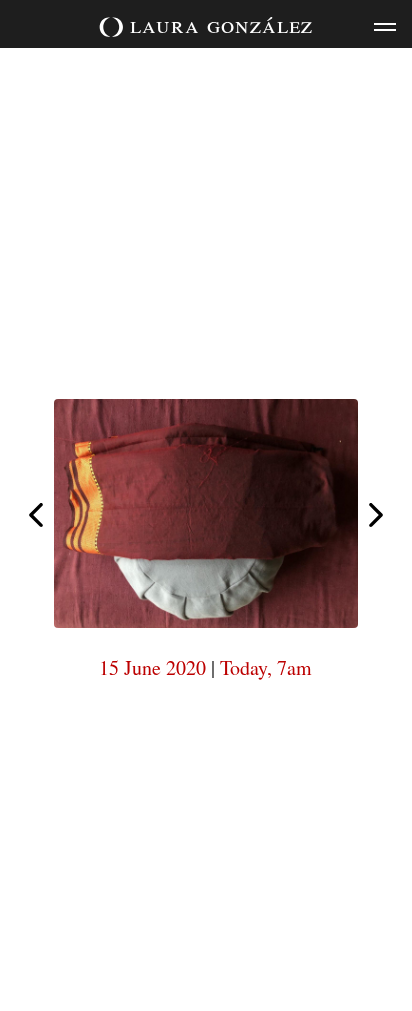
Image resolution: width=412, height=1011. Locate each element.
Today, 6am (376, 516)
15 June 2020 (152, 667)
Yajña (36, 514)
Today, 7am (266, 667)
